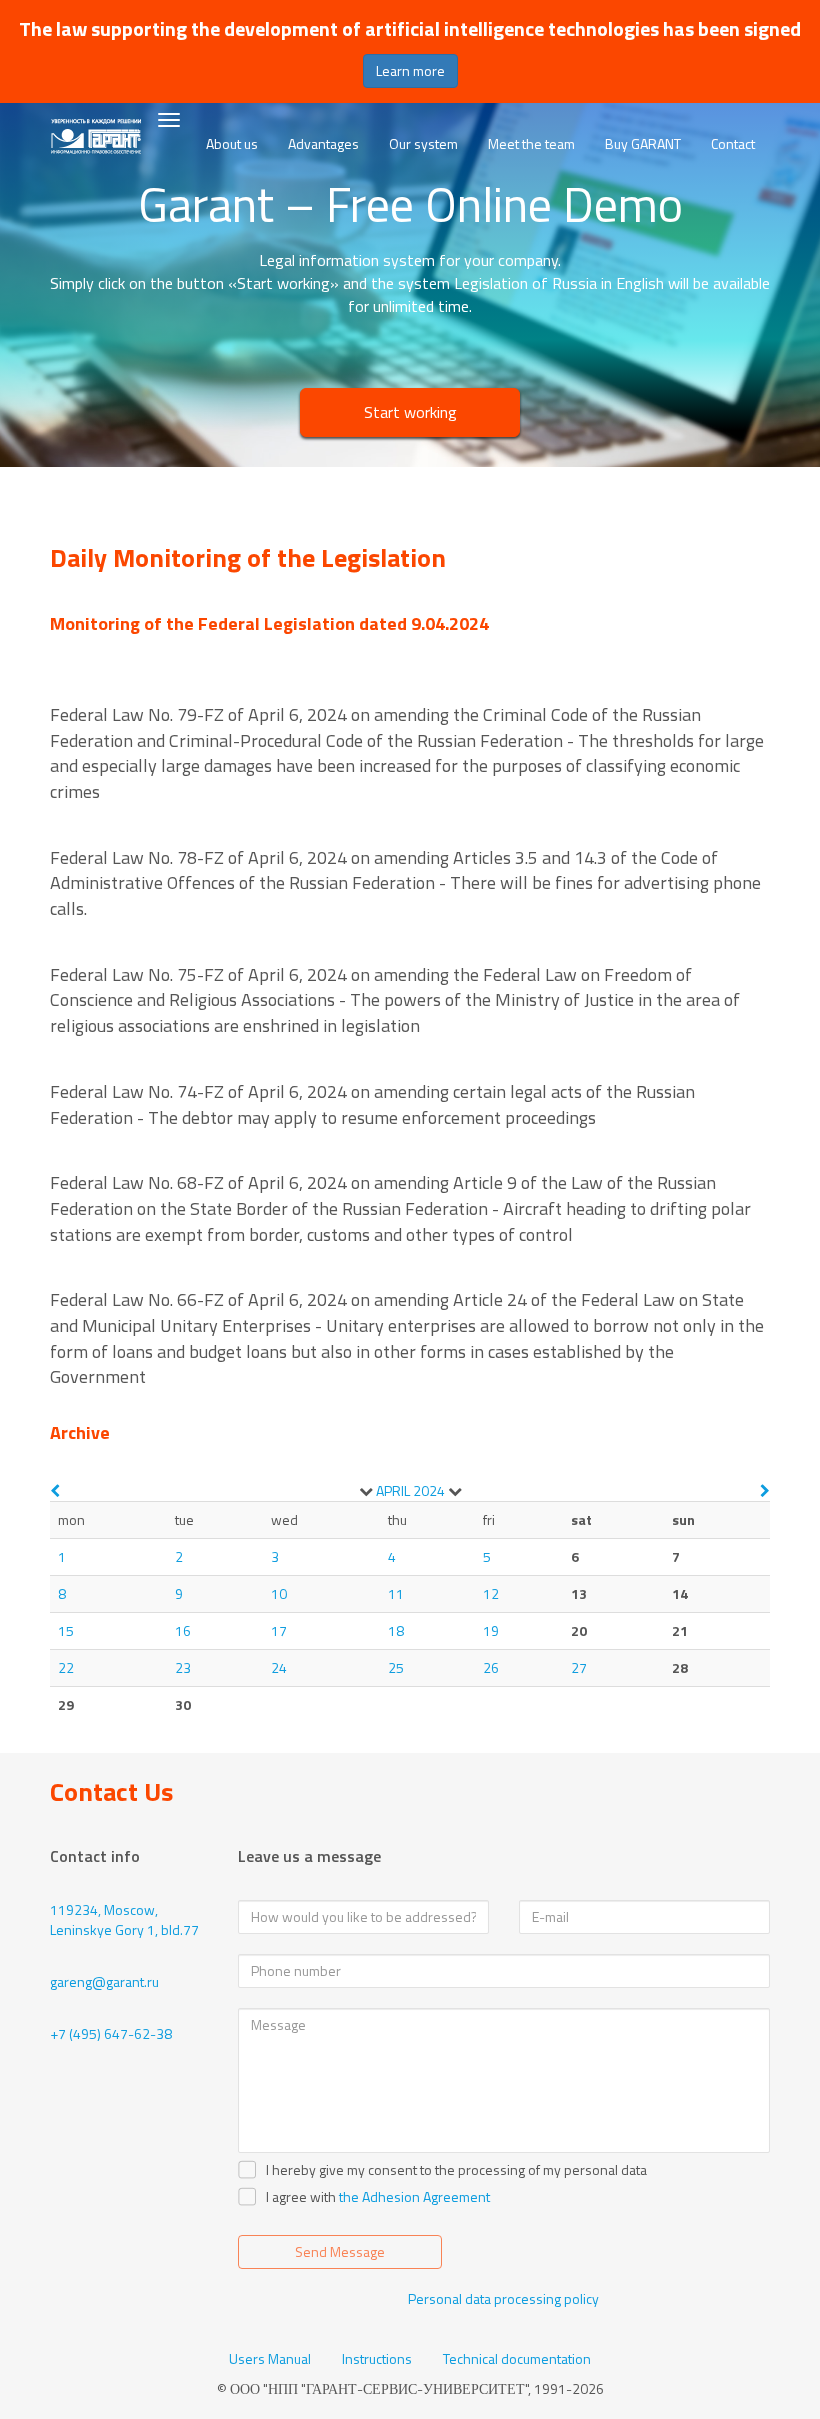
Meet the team (531, 143)
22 (66, 1667)
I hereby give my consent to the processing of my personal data (456, 2170)
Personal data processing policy (503, 2298)
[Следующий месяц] (765, 1490)
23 (183, 1667)
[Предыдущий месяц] (55, 1490)
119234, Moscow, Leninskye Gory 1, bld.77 (124, 1919)
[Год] (455, 1491)
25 (396, 1667)
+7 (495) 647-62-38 (111, 2033)
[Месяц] (366, 1491)
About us (232, 143)
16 (183, 1630)
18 (396, 1630)
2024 (429, 1490)
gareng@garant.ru (104, 1981)
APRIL (393, 1490)
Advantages (323, 143)
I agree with (301, 2197)
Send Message (340, 2251)
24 (279, 1667)
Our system (423, 143)
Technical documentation (517, 2359)
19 (491, 1630)
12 (491, 1593)
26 (491, 1667)
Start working (410, 412)
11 (396, 1593)
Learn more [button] (410, 70)
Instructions (377, 2359)
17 (279, 1630)
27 (579, 1667)
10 (279, 1593)
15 (66, 1630)
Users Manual (270, 2359)
